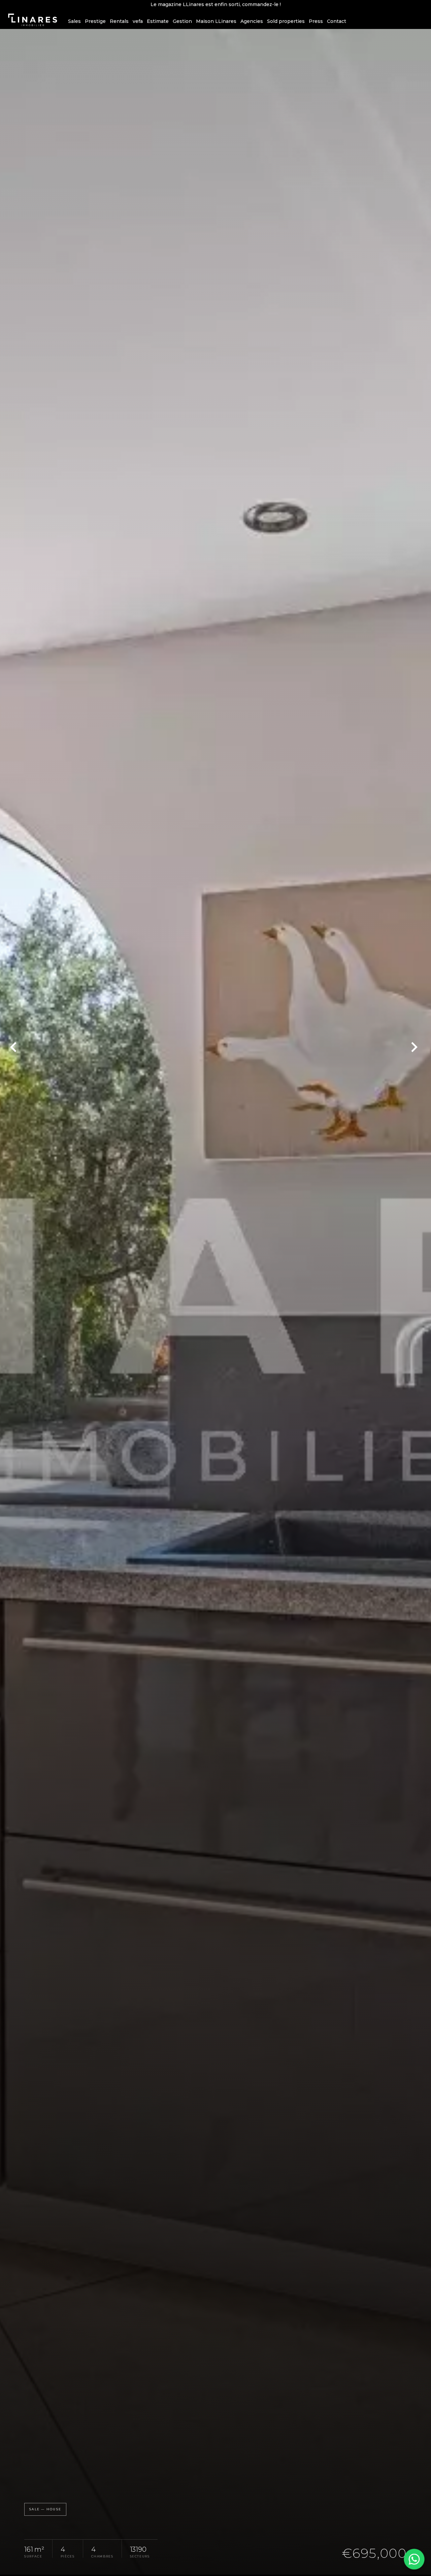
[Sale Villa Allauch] (215, 1302)
